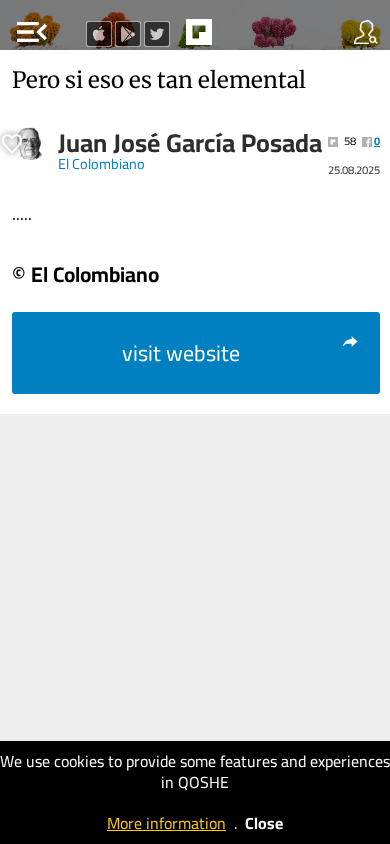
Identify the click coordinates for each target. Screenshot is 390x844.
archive (241, 38)
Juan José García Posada (190, 143)
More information (166, 823)
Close (264, 823)
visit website (181, 353)
